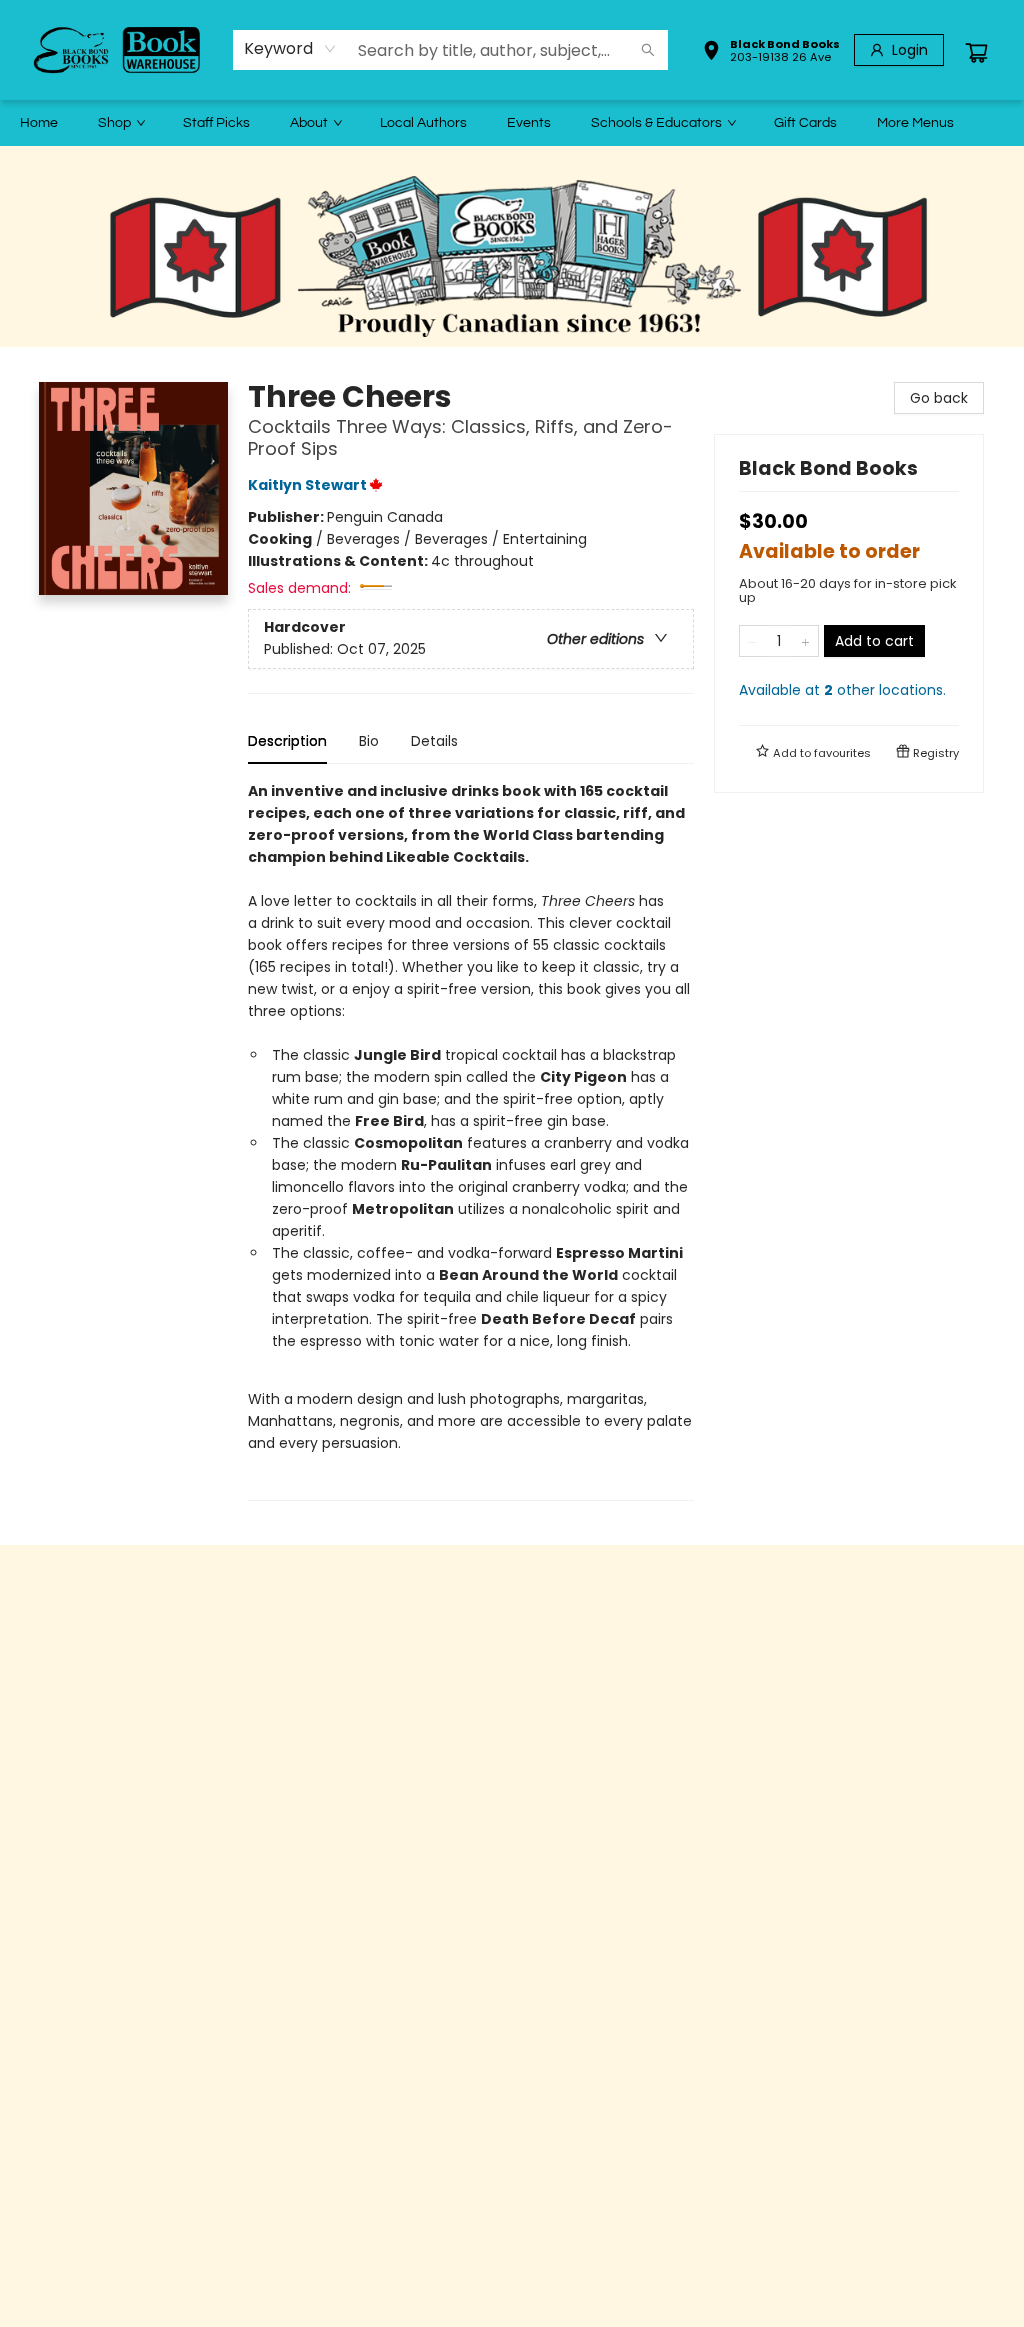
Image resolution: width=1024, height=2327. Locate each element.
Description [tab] (287, 741)
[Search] (648, 50)
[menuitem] (39, 123)
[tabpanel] (471, 1140)
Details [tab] (434, 741)
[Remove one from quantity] (752, 641)
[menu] (512, 123)
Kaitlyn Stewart (307, 485)
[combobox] (290, 49)
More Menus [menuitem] (915, 123)
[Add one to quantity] (805, 641)
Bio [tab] (369, 741)
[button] (771, 53)
